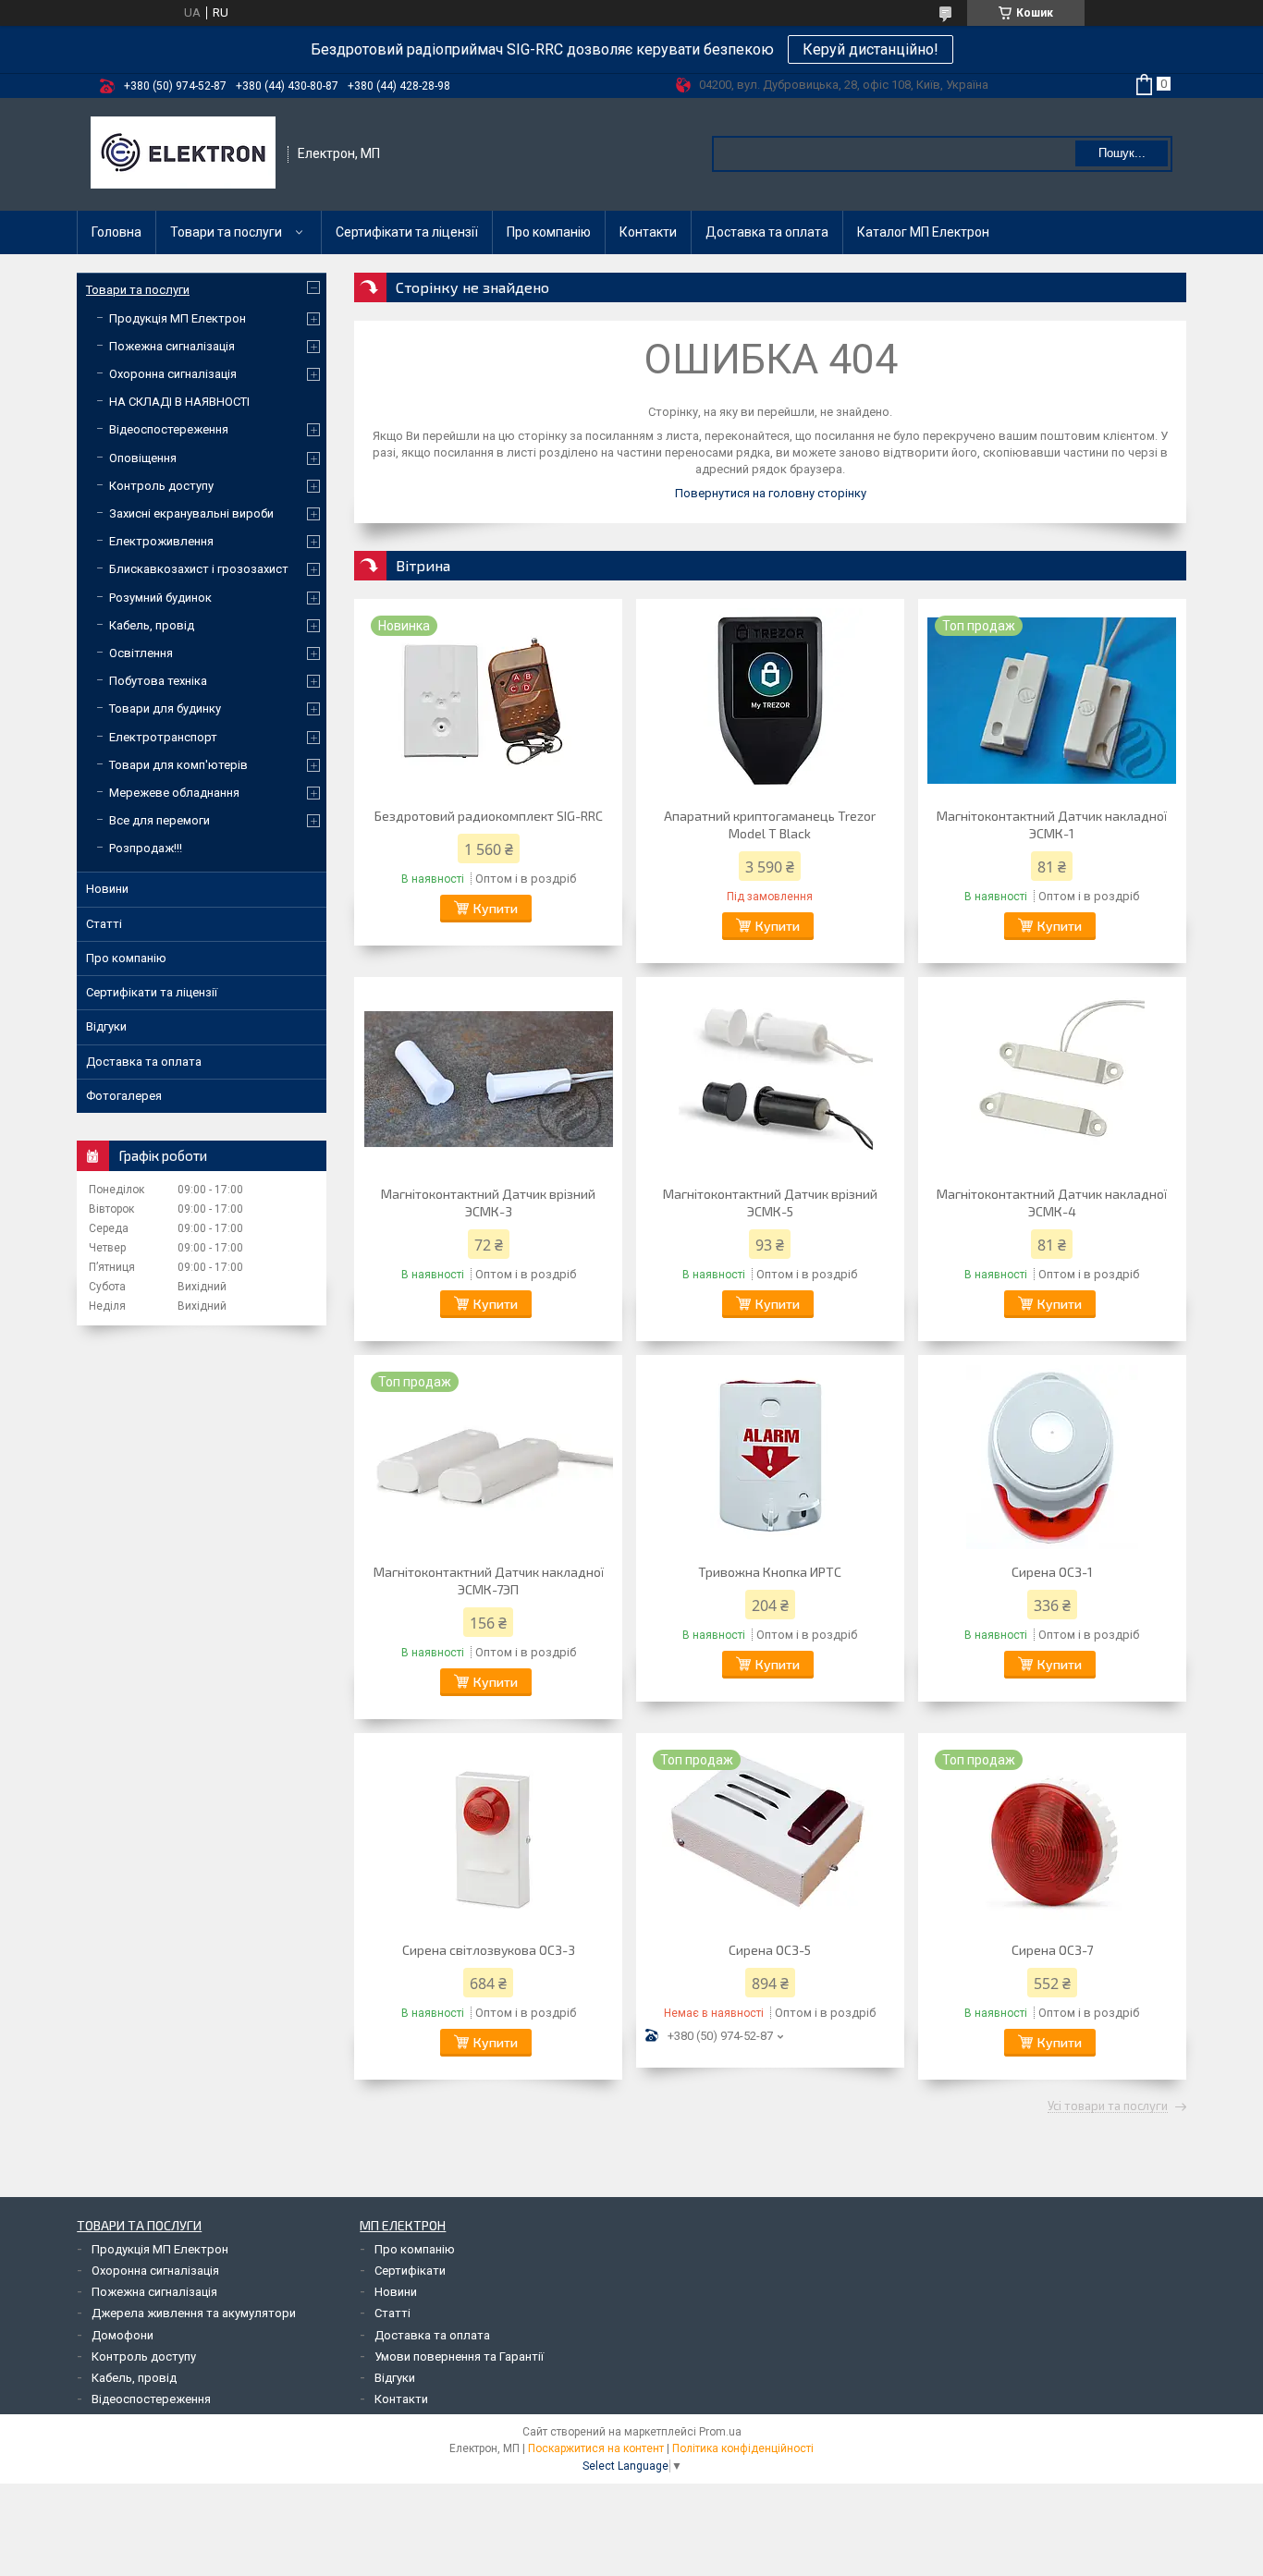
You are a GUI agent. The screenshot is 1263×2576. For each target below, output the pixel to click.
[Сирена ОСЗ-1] (1052, 1457)
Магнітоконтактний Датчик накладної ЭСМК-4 (1052, 1203)
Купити (496, 908)
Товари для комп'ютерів (178, 765)
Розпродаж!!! (146, 848)
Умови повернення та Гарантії (459, 2356)
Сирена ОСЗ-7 (1052, 1950)
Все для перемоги (159, 820)
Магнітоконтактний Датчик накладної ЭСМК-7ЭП (489, 1581)
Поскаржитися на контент (596, 2448)
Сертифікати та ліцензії (407, 232)
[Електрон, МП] (183, 154)
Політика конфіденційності (743, 2448)
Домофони (123, 2335)
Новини (107, 889)
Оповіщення (143, 458)
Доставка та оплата (767, 232)
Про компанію (549, 232)
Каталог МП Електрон (923, 232)
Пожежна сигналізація (172, 346)
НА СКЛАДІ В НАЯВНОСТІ (179, 402)
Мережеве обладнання (174, 793)
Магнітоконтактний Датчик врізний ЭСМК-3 (488, 1203)
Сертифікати (410, 2271)
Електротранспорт (163, 737)
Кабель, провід (152, 625)
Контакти (648, 232)
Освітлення (141, 653)
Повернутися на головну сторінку (771, 493)
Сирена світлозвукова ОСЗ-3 (489, 1950)
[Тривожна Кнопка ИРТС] (770, 1457)
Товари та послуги (226, 232)
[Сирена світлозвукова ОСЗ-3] (488, 1835)
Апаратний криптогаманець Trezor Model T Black (770, 824)
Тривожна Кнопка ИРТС (770, 1572)
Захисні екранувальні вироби (191, 513)
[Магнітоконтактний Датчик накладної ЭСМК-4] (1052, 1079)
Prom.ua (720, 2432)
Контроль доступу (161, 486)
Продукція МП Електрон (178, 318)
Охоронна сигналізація (173, 374)
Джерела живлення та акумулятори (194, 2313)
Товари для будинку (165, 708)
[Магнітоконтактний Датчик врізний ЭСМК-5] (770, 1079)
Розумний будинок (160, 598)
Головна (116, 232)
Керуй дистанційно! (871, 49)
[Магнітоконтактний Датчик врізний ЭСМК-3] (488, 1079)
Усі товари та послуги (1108, 2106)
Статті (104, 924)
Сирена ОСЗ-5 (770, 1950)
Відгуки (106, 1026)
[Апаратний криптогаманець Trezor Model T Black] (770, 701)
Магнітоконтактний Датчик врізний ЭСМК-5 (770, 1203)
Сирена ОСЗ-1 (1052, 1572)
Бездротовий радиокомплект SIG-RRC (489, 816)
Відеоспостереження (169, 429)
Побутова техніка (158, 681)
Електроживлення (161, 541)
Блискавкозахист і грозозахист (199, 569)
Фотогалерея (124, 1096)
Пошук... (1122, 153)
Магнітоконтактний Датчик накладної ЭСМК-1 (1052, 824)
